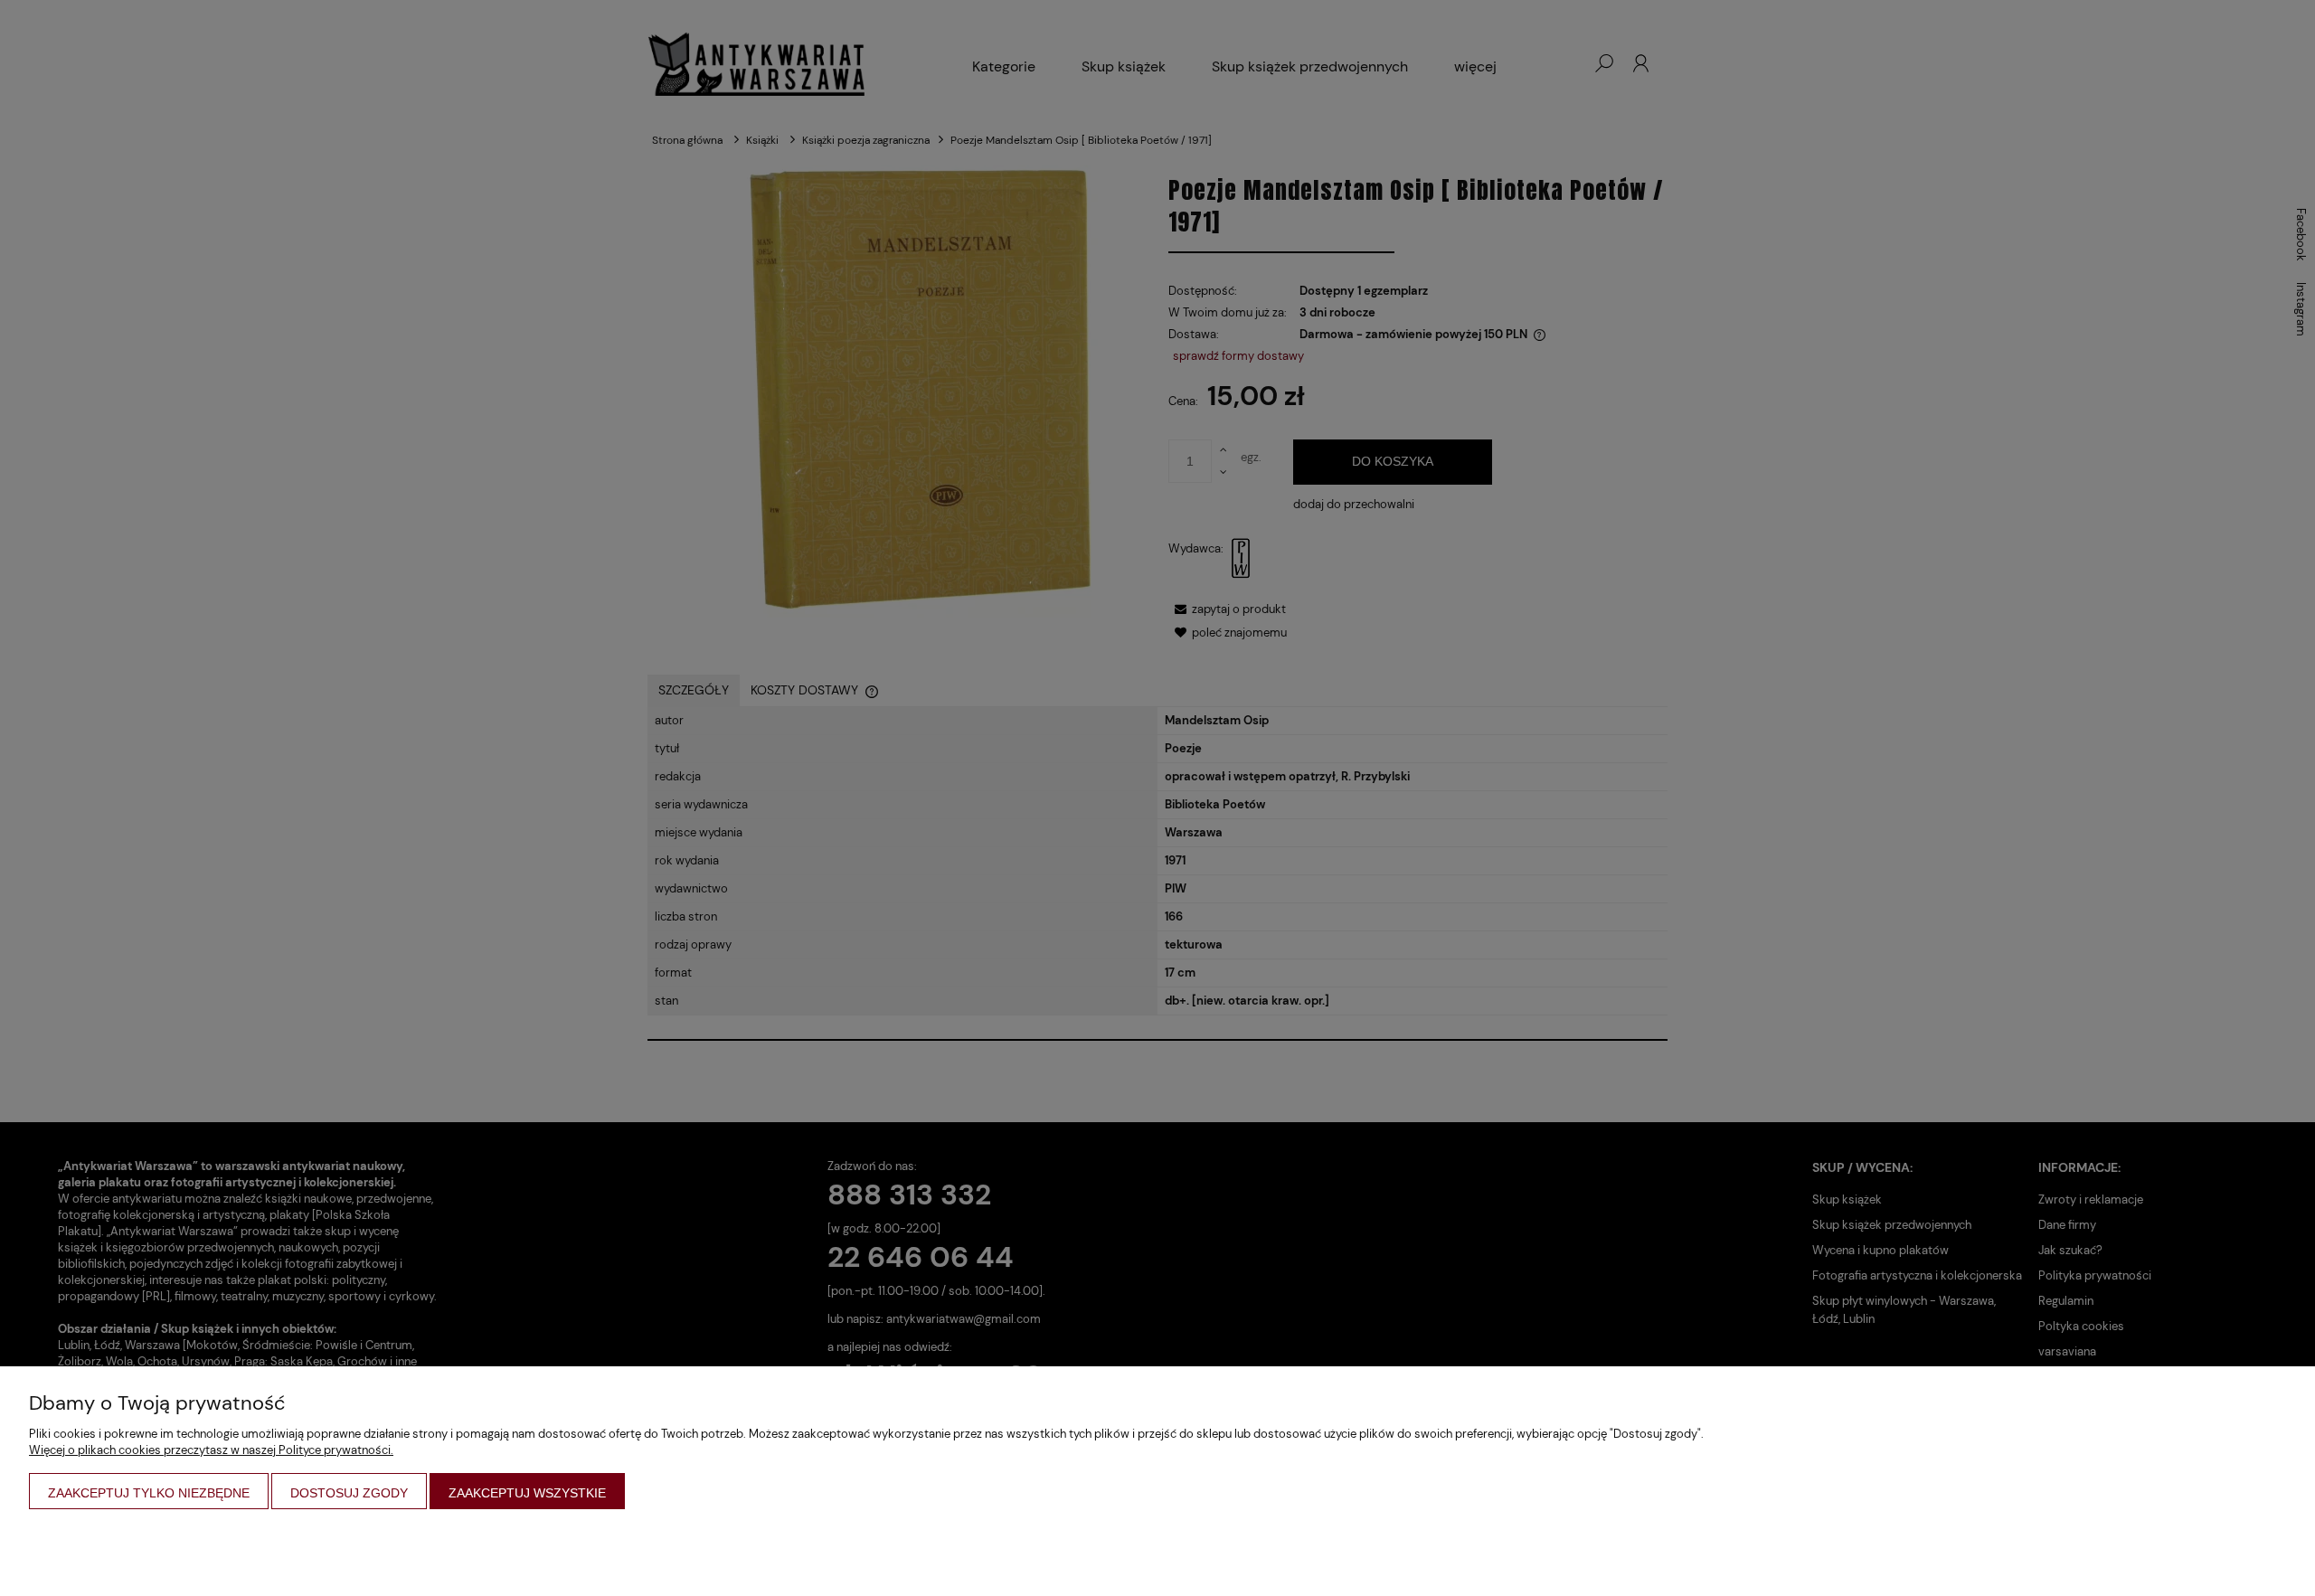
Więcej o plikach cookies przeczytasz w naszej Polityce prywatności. (211, 1450)
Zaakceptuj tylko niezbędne (149, 1493)
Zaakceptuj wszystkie (527, 1493)
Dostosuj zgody (349, 1493)
